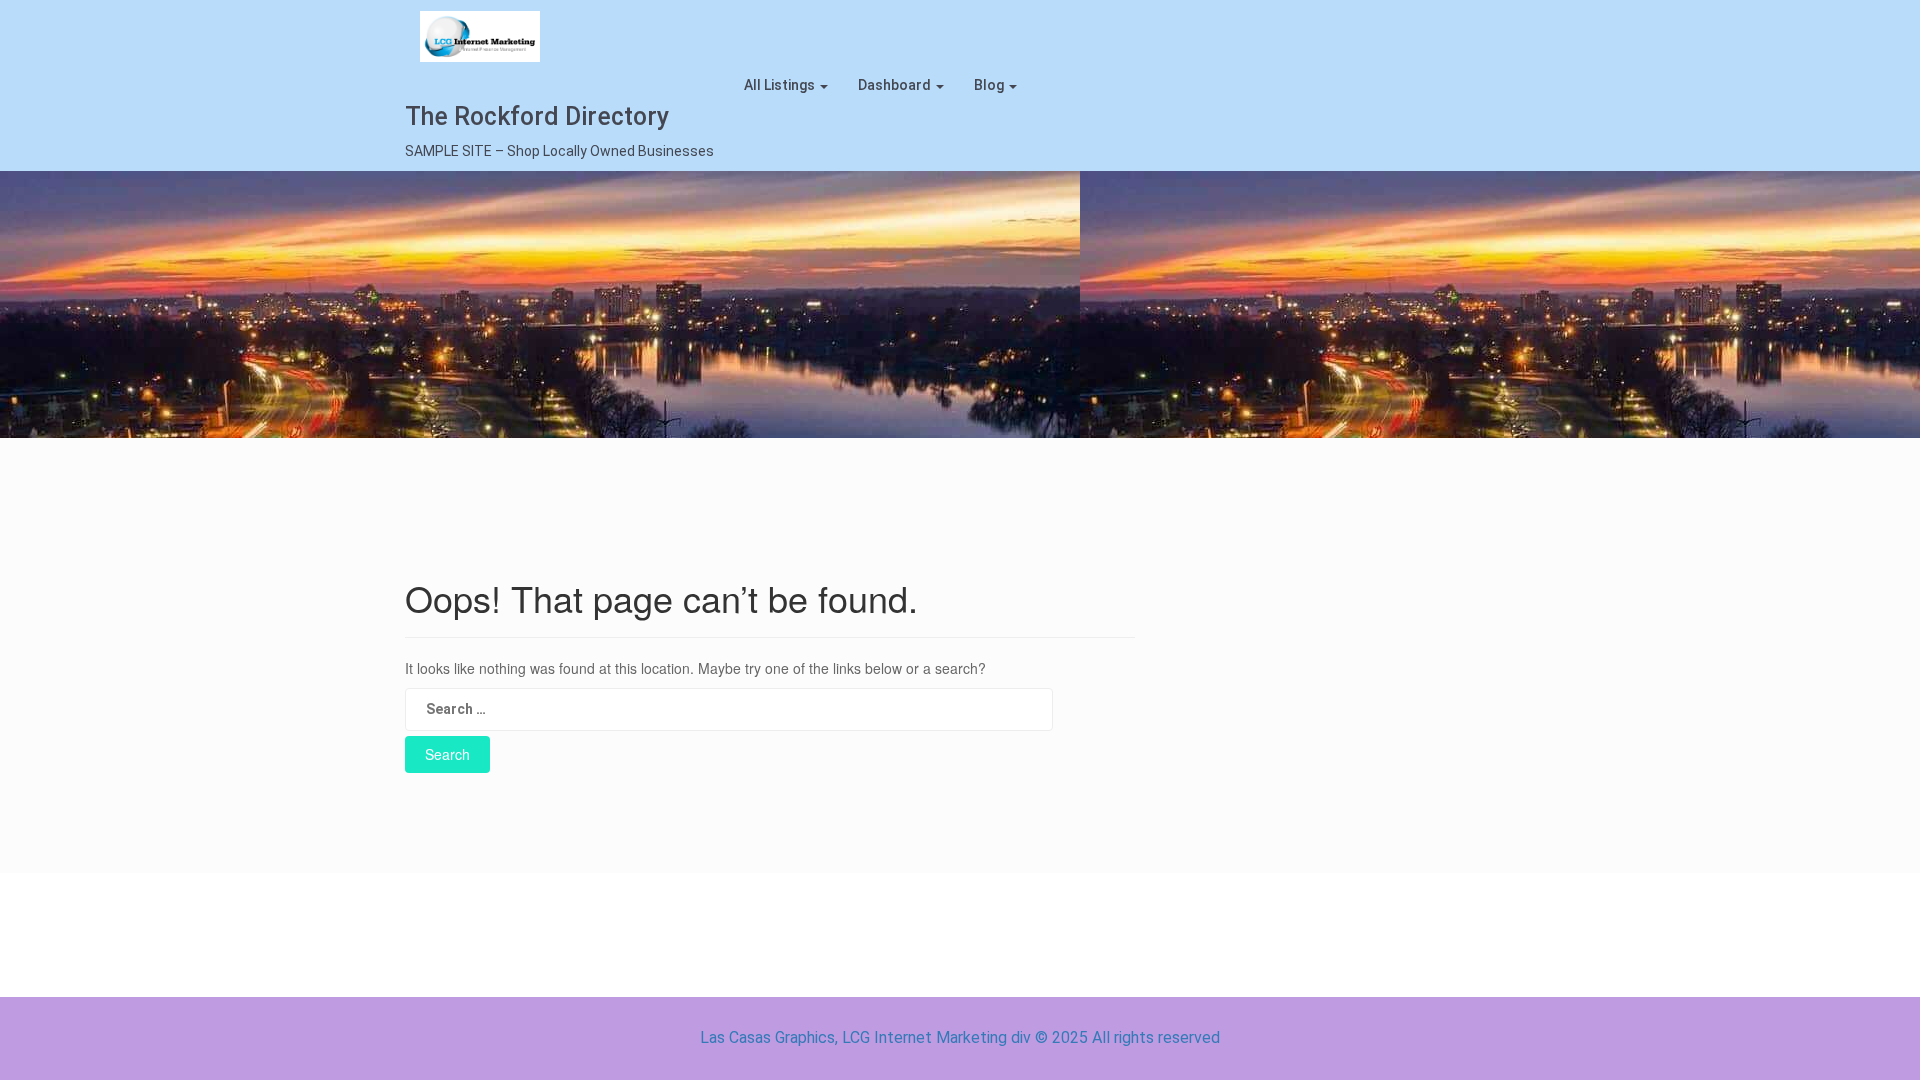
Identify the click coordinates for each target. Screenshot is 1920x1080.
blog (990, 85)
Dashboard (896, 85)
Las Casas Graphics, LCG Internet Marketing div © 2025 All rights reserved (960, 1037)
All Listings (781, 85)
